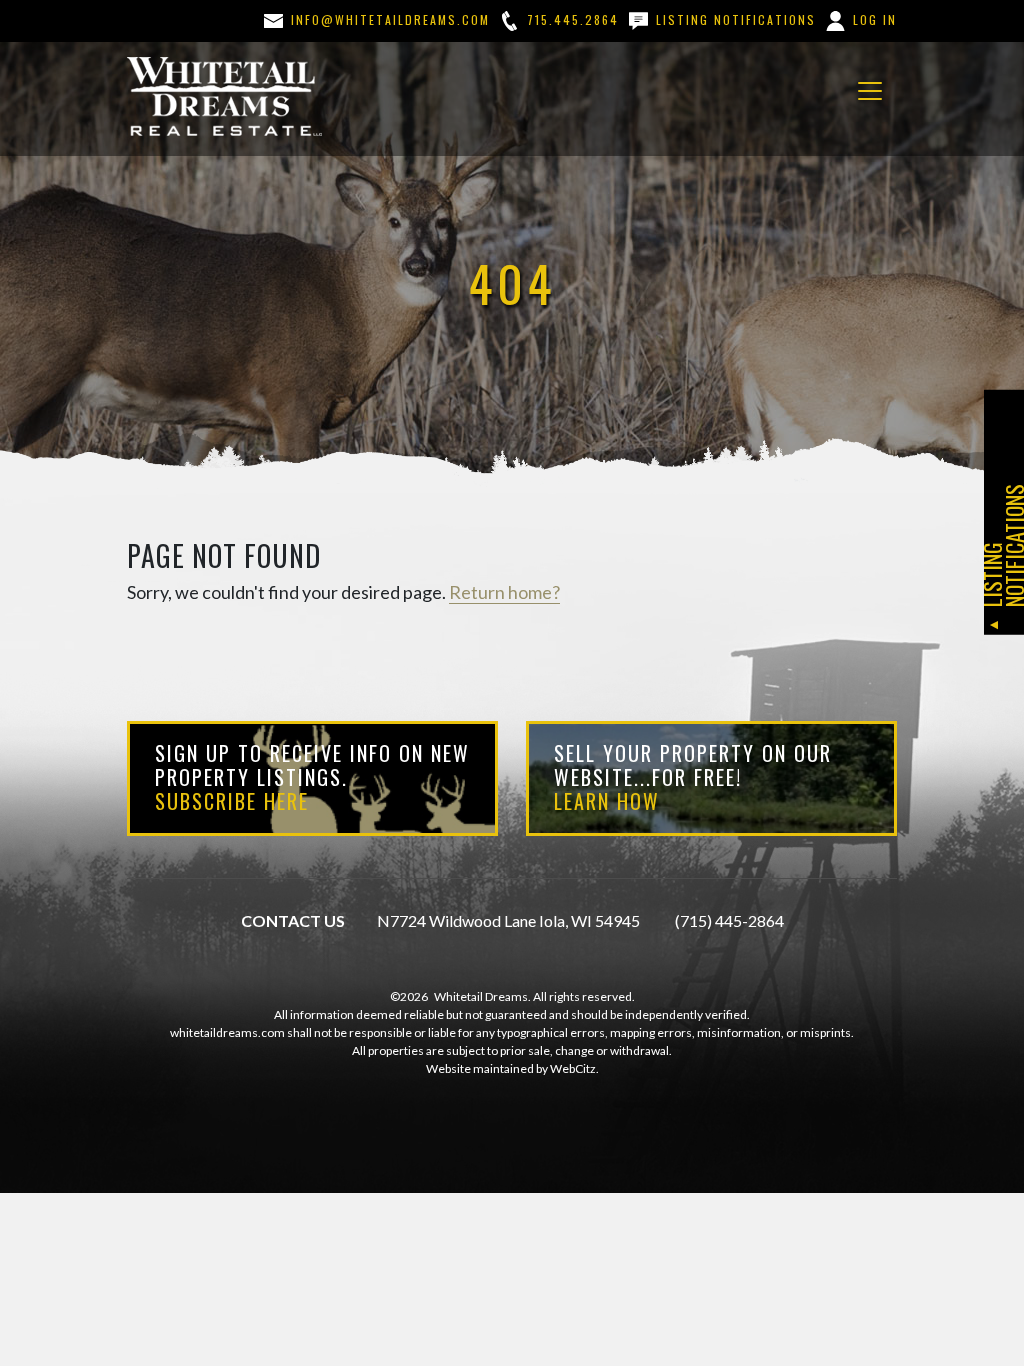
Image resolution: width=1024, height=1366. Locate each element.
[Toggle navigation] (870, 91)
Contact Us (293, 920)
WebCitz (573, 1068)
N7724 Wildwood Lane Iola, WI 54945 (508, 920)
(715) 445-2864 (729, 920)
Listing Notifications (733, 19)
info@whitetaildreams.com (388, 19)
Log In (872, 19)
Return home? (504, 592)
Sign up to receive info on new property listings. (312, 777)
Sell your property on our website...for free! (693, 777)
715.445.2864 (570, 19)
